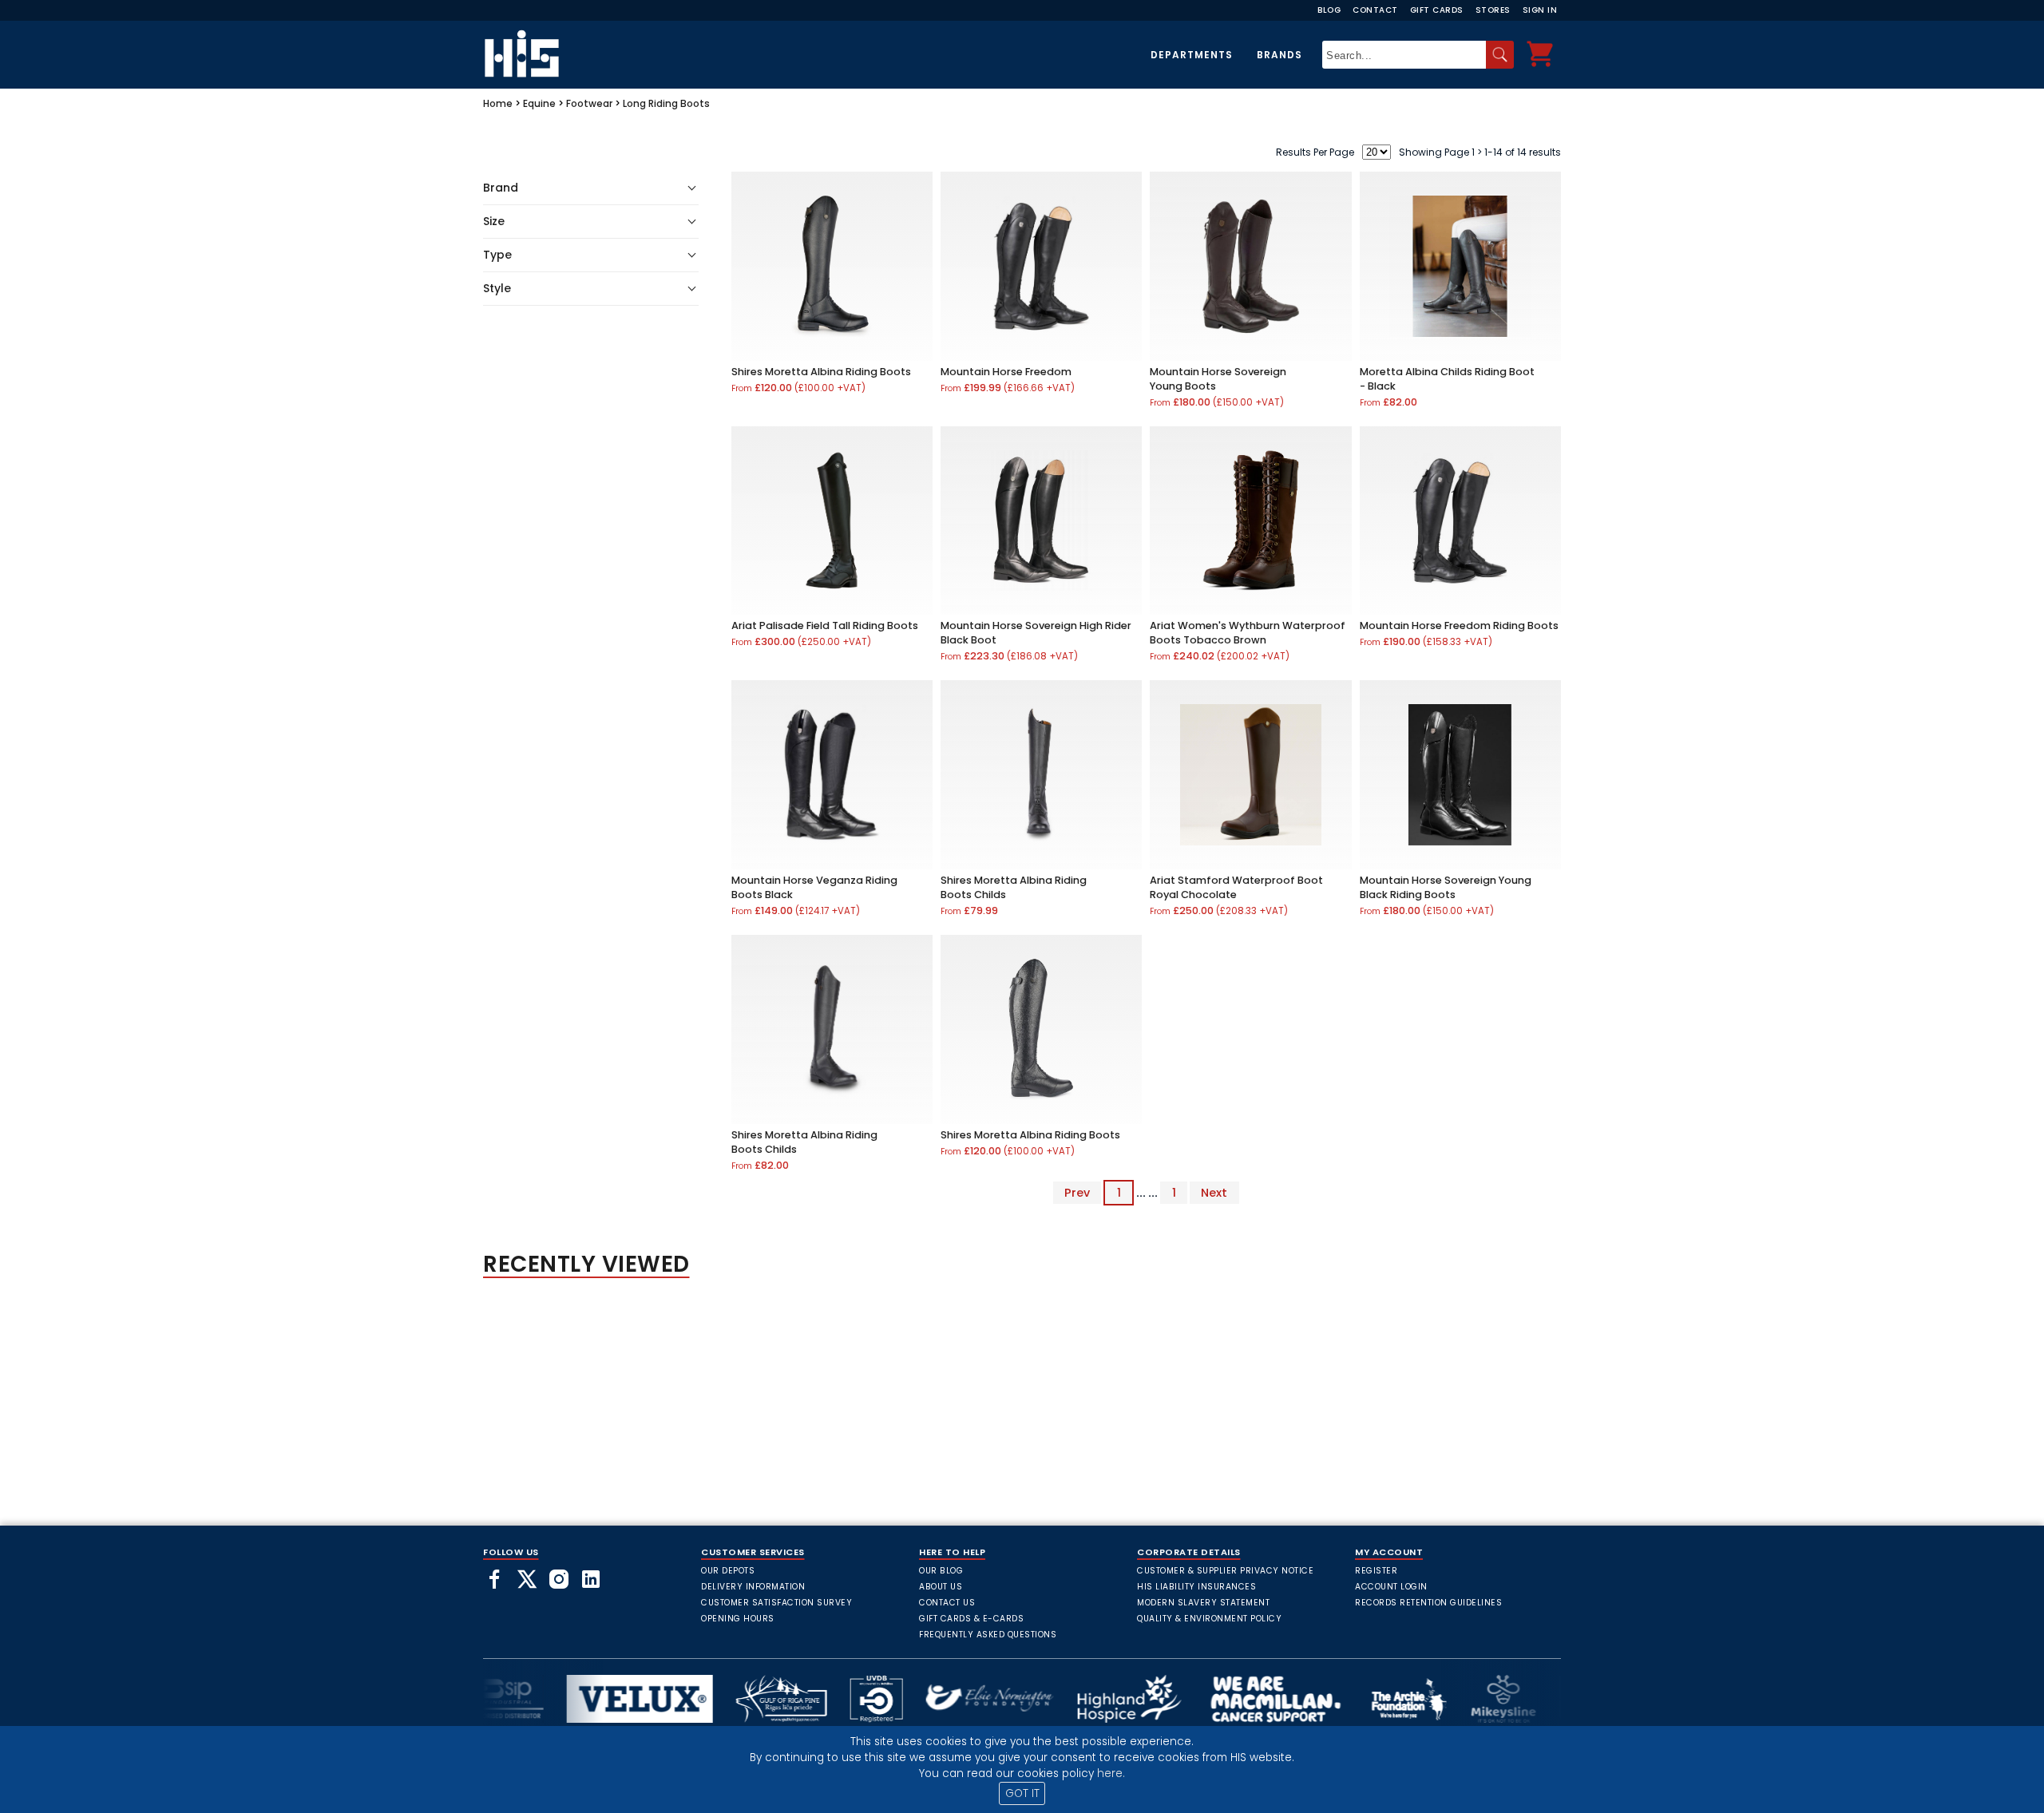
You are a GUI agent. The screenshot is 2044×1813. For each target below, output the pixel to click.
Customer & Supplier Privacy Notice (1225, 1571)
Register (1376, 1571)
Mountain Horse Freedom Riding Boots (1459, 625)
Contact (1375, 10)
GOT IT (1022, 1793)
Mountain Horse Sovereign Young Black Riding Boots (1446, 887)
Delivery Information (753, 1587)
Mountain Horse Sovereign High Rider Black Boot (1036, 633)
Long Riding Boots (666, 103)
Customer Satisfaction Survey (776, 1603)
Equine (539, 103)
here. (1111, 1773)
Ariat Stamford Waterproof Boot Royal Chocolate (1236, 887)
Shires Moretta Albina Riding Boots (821, 372)
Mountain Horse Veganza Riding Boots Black (814, 887)
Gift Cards (1437, 10)
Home (498, 103)
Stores (1493, 10)
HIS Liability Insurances (1196, 1587)
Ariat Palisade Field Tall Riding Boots (825, 625)
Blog (1329, 10)
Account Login (1391, 1587)
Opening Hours (738, 1619)
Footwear (589, 103)
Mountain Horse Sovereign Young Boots (1218, 379)
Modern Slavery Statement (1203, 1603)
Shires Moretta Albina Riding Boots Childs (1014, 887)
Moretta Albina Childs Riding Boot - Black (1447, 379)
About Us (941, 1587)
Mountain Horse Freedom (1006, 372)
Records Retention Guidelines (1428, 1603)
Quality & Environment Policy (1209, 1619)
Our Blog (941, 1571)
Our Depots (728, 1571)
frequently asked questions (988, 1635)
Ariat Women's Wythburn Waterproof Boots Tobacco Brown (1248, 633)
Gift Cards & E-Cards (971, 1619)
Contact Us (947, 1603)
